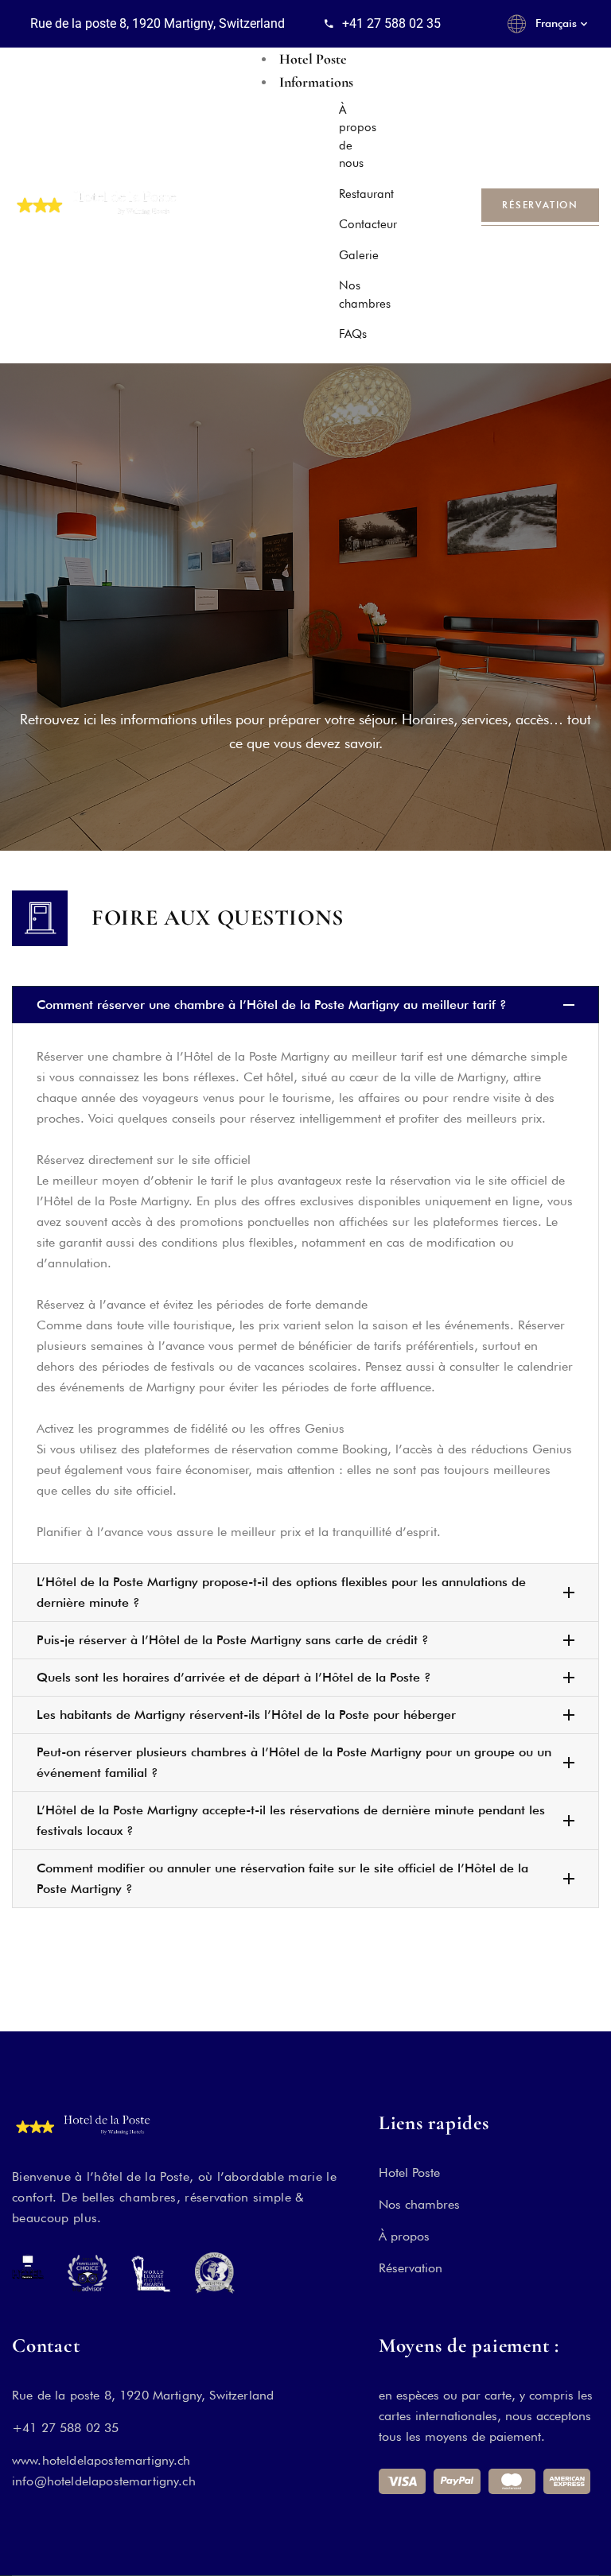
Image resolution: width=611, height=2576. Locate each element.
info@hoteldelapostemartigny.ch (104, 2481)
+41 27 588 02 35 (66, 2428)
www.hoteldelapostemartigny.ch (101, 2460)
